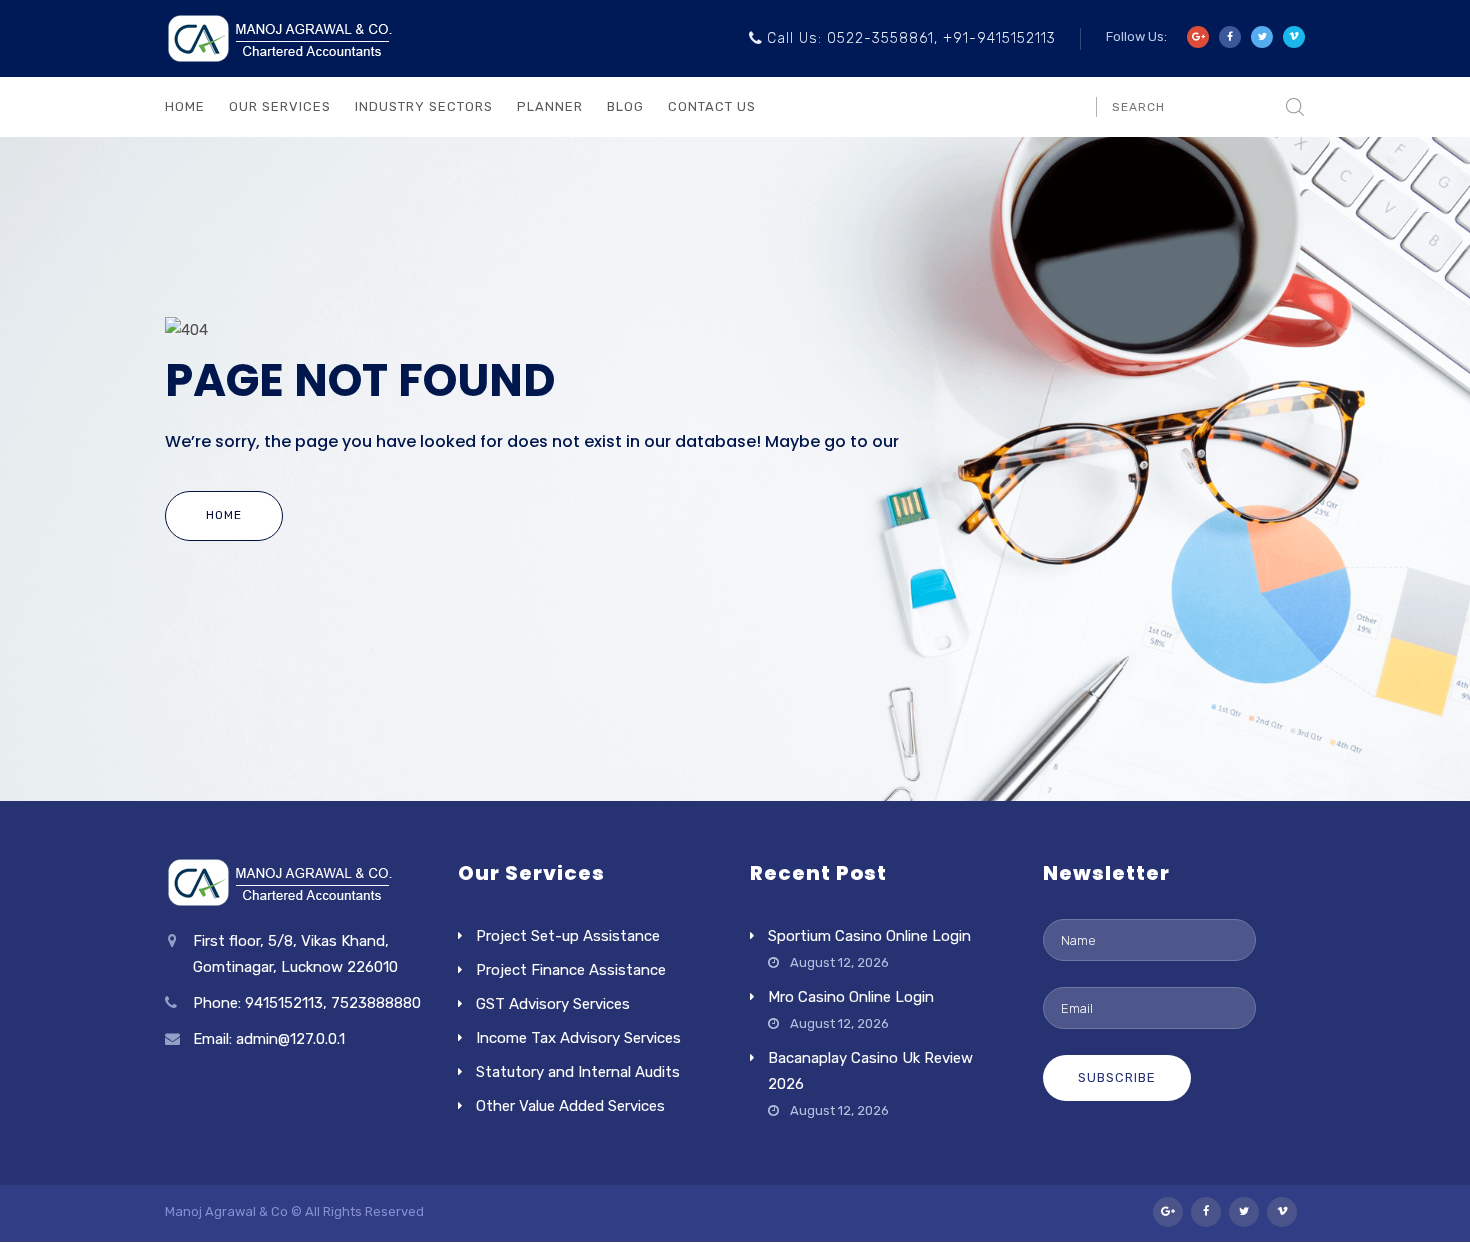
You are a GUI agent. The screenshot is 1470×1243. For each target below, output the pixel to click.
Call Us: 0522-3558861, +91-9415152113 (911, 38)
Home (185, 106)
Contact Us (712, 106)
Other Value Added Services (570, 1106)
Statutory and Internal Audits (578, 1072)
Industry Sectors (424, 106)
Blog (625, 106)
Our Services (280, 106)
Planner (550, 106)
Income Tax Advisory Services (578, 1038)
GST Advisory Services (553, 1004)
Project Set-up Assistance (568, 936)
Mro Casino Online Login (851, 997)
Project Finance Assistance (571, 970)
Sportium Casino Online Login (869, 936)
